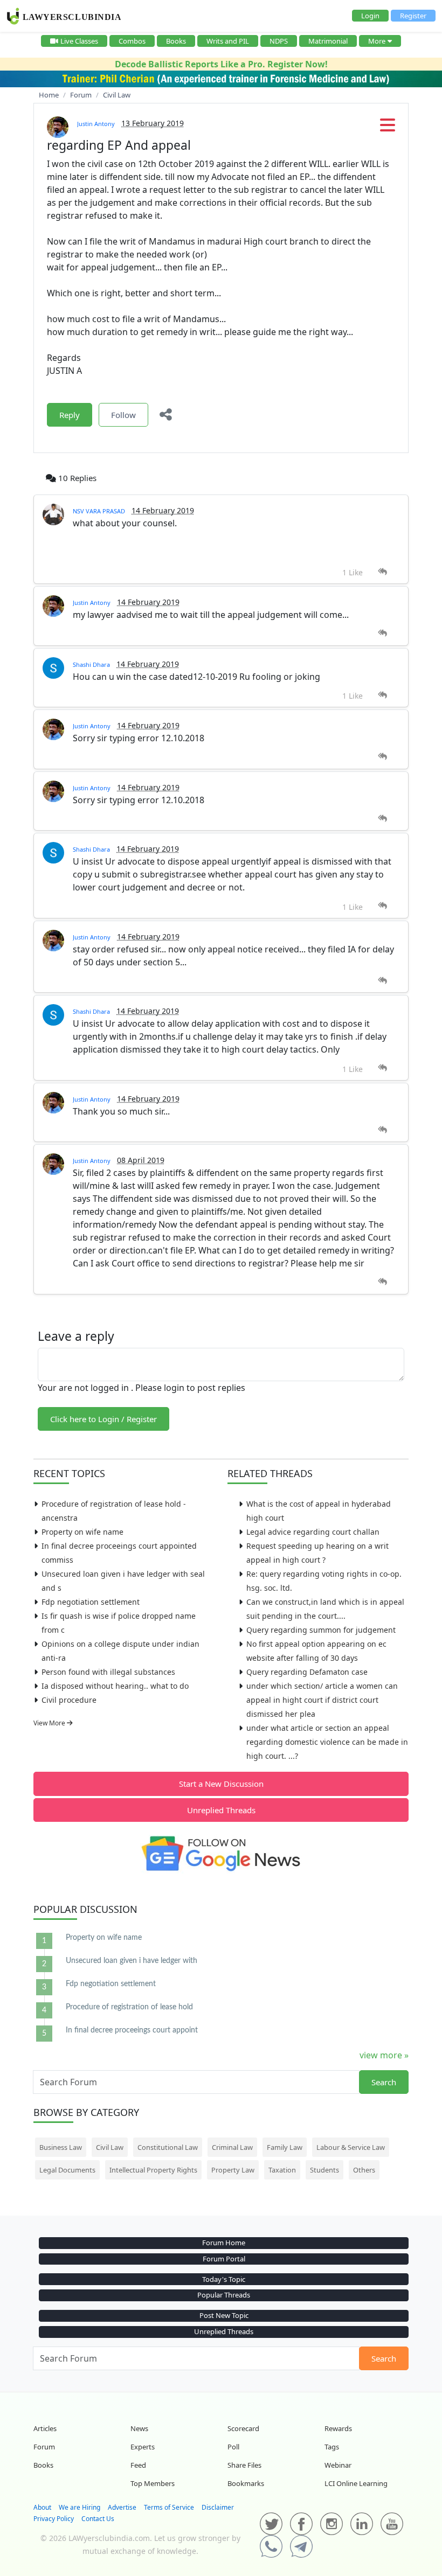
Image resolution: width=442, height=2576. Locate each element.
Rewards (338, 2428)
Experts (143, 2447)
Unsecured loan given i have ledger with (132, 1961)
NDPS (279, 41)
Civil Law (110, 2147)
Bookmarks (246, 2483)
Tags (332, 2447)
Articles (45, 2428)
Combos (132, 41)
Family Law (285, 2147)
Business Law (61, 2147)
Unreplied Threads (221, 1810)
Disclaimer (218, 2507)
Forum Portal (224, 2259)
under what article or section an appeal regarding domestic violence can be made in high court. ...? (327, 1742)
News (139, 2428)
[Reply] (382, 572)
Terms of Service (169, 2507)
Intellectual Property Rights (153, 2170)
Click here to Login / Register (103, 1419)
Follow (123, 415)
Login (370, 16)
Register (413, 16)
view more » (384, 2055)
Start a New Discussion (221, 1784)
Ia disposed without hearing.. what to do (115, 1686)
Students (324, 2170)
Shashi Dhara (91, 664)
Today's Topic (224, 2279)
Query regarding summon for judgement (321, 1630)
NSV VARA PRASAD (99, 511)
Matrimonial (328, 41)
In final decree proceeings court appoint (132, 2030)
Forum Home (224, 2243)
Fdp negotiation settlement (91, 1602)
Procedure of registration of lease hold (129, 2007)
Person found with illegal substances (108, 1672)
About (42, 2507)
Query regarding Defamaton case (307, 1672)
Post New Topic (224, 2315)
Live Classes (79, 41)
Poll (233, 2447)
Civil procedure (69, 1700)
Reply (70, 415)
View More (50, 1723)
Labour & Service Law (351, 2147)
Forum (44, 2447)
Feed (138, 2465)
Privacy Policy (54, 2519)
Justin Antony (96, 124)
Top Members (153, 2483)
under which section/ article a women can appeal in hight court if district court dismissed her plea (322, 1700)
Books (176, 41)
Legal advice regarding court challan (313, 1532)
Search (384, 2082)
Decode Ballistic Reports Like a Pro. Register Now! (221, 64)
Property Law (233, 2170)
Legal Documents (67, 2170)
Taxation (282, 2170)
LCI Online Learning (356, 2483)
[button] (388, 128)
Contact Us (98, 2519)
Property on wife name (82, 1532)
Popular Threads (224, 2295)
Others (364, 2170)
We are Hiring (80, 2507)
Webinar (338, 2465)
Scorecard (243, 2428)
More (377, 41)
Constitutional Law (168, 2147)
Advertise (122, 2507)
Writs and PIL (228, 41)
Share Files (244, 2465)
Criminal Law (232, 2147)
